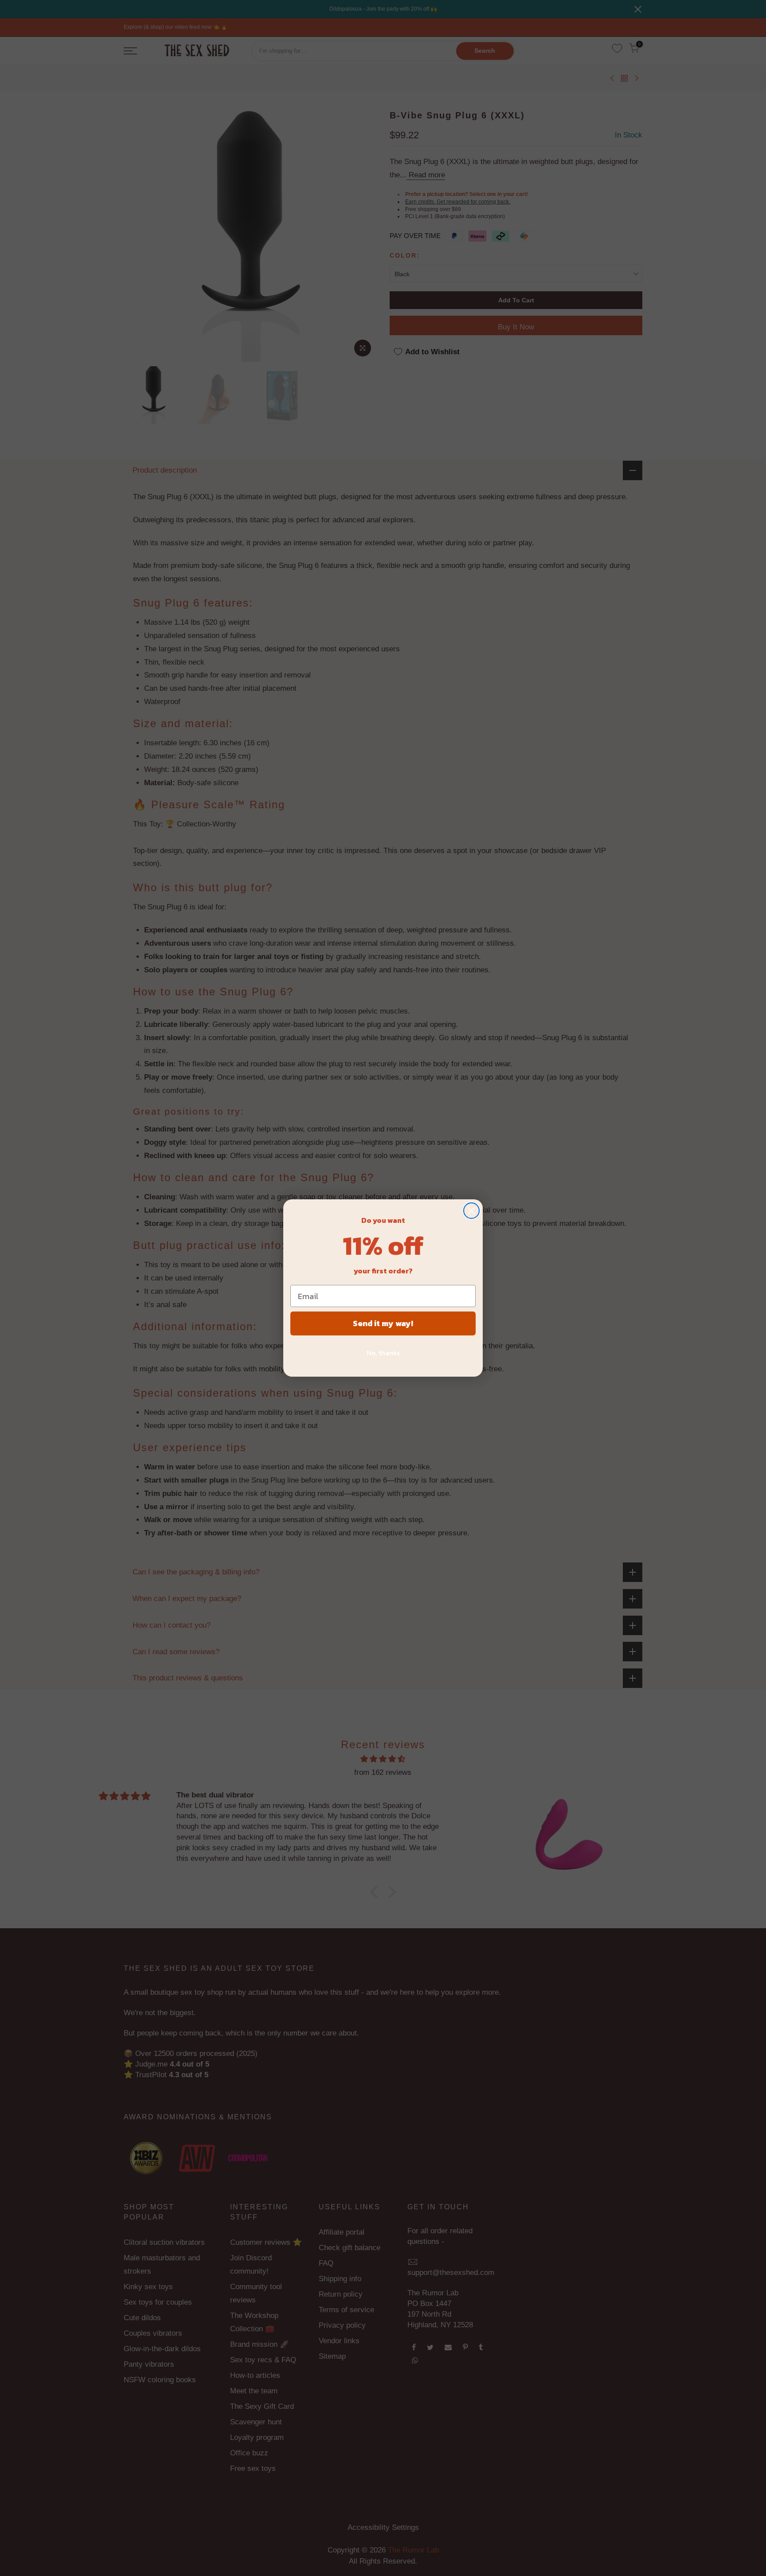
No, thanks (383, 1353)
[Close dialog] (471, 1211)
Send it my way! (383, 1323)
